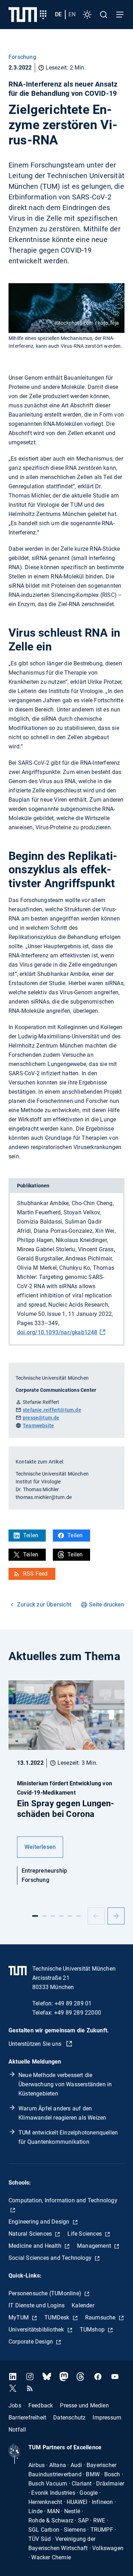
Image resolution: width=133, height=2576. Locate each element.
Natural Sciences (31, 2234)
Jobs (15, 2405)
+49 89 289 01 (73, 2003)
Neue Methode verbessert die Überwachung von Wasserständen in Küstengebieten (65, 2084)
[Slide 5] (70, 1916)
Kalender (83, 2305)
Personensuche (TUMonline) (46, 2293)
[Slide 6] (78, 1916)
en (72, 14)
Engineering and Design (40, 2222)
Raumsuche (101, 2317)
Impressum (107, 2417)
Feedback (41, 2405)
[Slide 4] (61, 1916)
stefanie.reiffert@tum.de (52, 1410)
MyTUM (19, 2317)
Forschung (22, 57)
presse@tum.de (41, 1418)
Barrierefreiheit (27, 2417)
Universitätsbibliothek (37, 2330)
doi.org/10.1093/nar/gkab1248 (57, 1332)
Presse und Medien (84, 2405)
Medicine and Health (36, 2246)
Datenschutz (69, 2417)
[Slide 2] (44, 1916)
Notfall (17, 2429)
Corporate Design (31, 2342)
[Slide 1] (35, 1916)
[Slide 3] (53, 1916)
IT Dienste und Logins (37, 2305)
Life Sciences (85, 2234)
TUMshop (93, 2330)
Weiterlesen (40, 1847)
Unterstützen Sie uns (36, 2044)
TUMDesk (58, 2317)
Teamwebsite (38, 1426)
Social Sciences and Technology (51, 2258)
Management (95, 2246)
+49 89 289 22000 (78, 2013)
